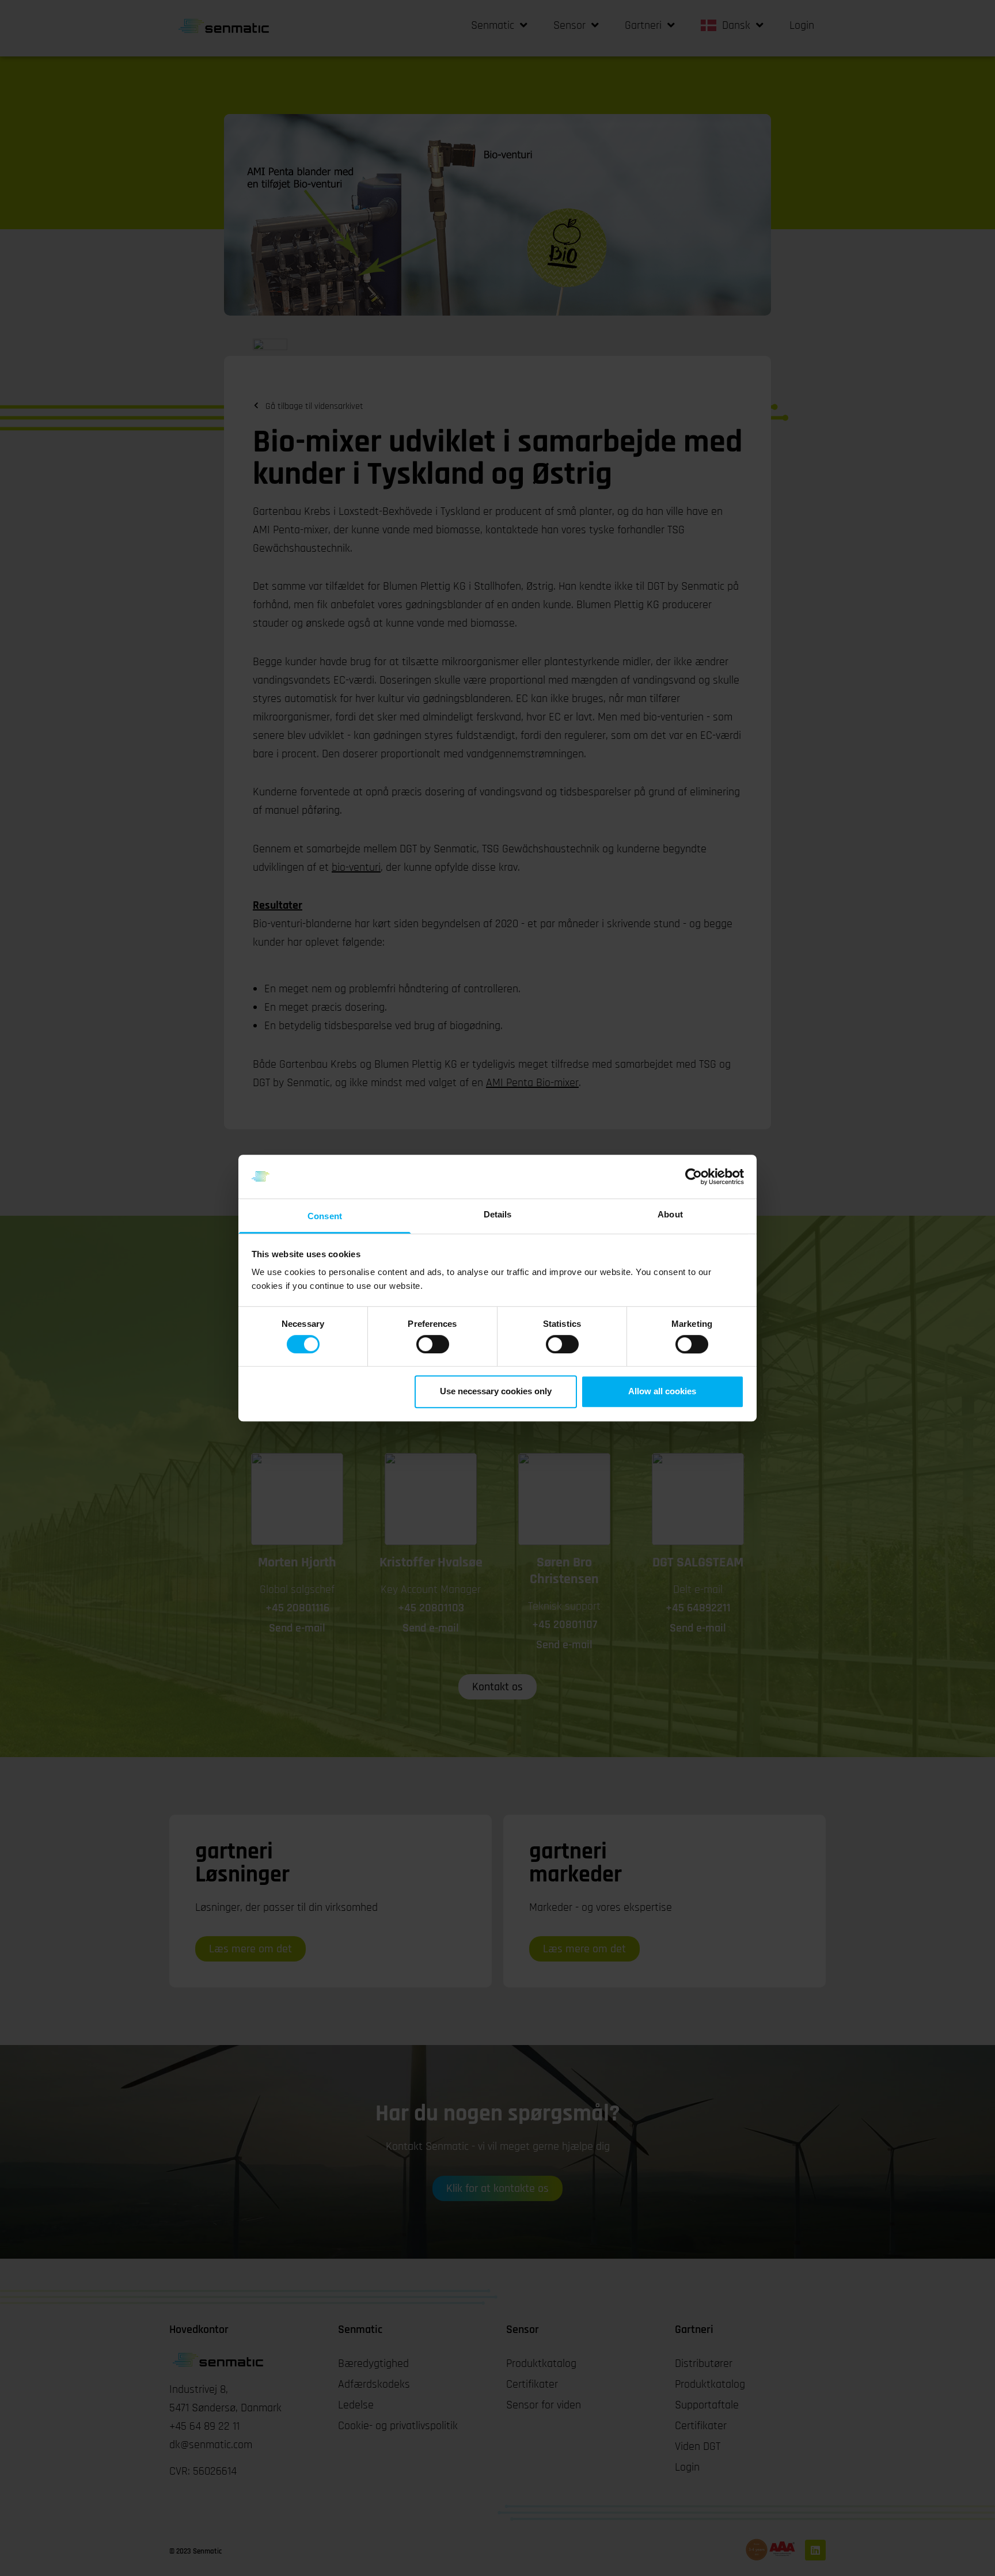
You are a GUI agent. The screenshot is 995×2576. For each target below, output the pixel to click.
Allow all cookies (662, 1391)
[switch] (433, 1344)
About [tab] (670, 1215)
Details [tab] (498, 1215)
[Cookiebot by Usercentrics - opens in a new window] (694, 1177)
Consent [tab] (325, 1217)
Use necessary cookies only (496, 1391)
